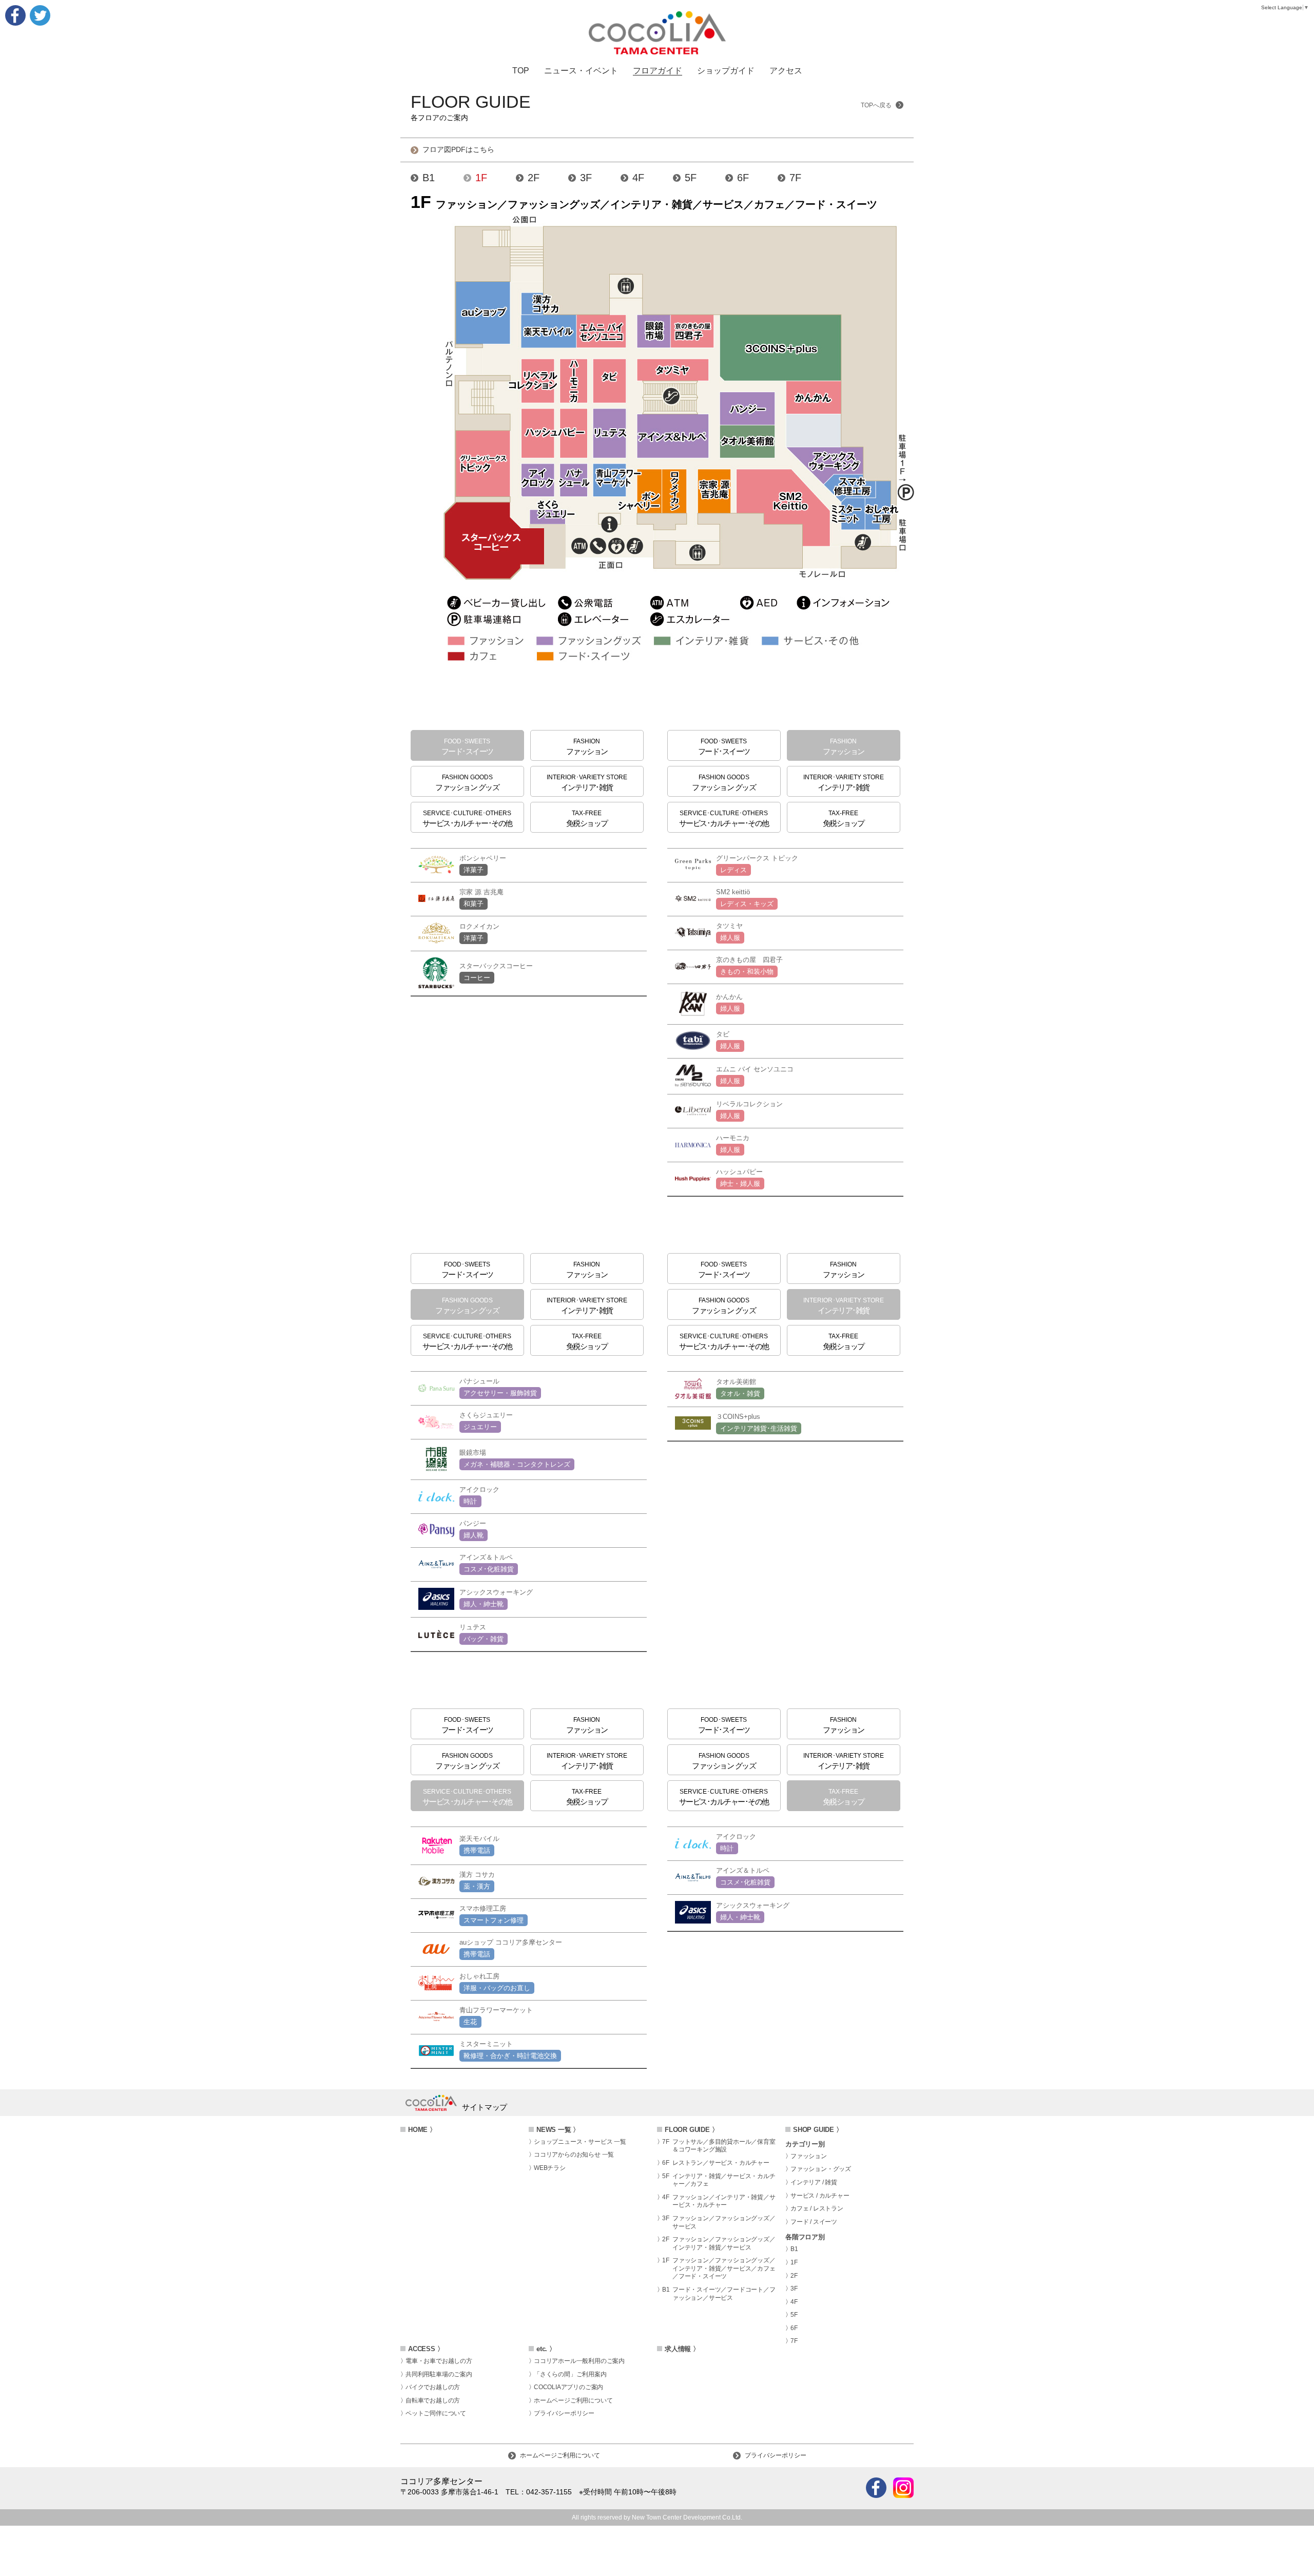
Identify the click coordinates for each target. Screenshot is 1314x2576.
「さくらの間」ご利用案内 (570, 2374)
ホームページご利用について (573, 2400)
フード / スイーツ (814, 2222)
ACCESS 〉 (426, 2349)
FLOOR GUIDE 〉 (691, 2130)
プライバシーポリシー (564, 2413)
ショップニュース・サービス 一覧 (580, 2142)
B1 (429, 178)
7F (795, 178)
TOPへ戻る (877, 105)
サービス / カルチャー (820, 2196)
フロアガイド (658, 71)
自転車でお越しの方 (433, 2400)
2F (534, 178)
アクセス (786, 71)
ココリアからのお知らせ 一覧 (574, 2155)
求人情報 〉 (682, 2349)
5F (691, 178)
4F (638, 178)
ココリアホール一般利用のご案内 (579, 2361)
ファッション (809, 2156)
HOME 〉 (422, 2130)
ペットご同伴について (436, 2413)
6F (743, 178)
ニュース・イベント (581, 71)
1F (481, 178)
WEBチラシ (550, 2168)
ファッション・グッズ (821, 2169)
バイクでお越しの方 (433, 2387)
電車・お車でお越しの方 (439, 2361)
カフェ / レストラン (817, 2208)
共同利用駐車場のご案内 (439, 2374)
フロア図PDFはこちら (458, 150)
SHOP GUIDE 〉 (818, 2130)
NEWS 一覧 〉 (558, 2130)
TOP (521, 71)
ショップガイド (726, 71)
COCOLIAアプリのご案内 (568, 2387)
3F (586, 178)
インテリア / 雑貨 (814, 2182)
